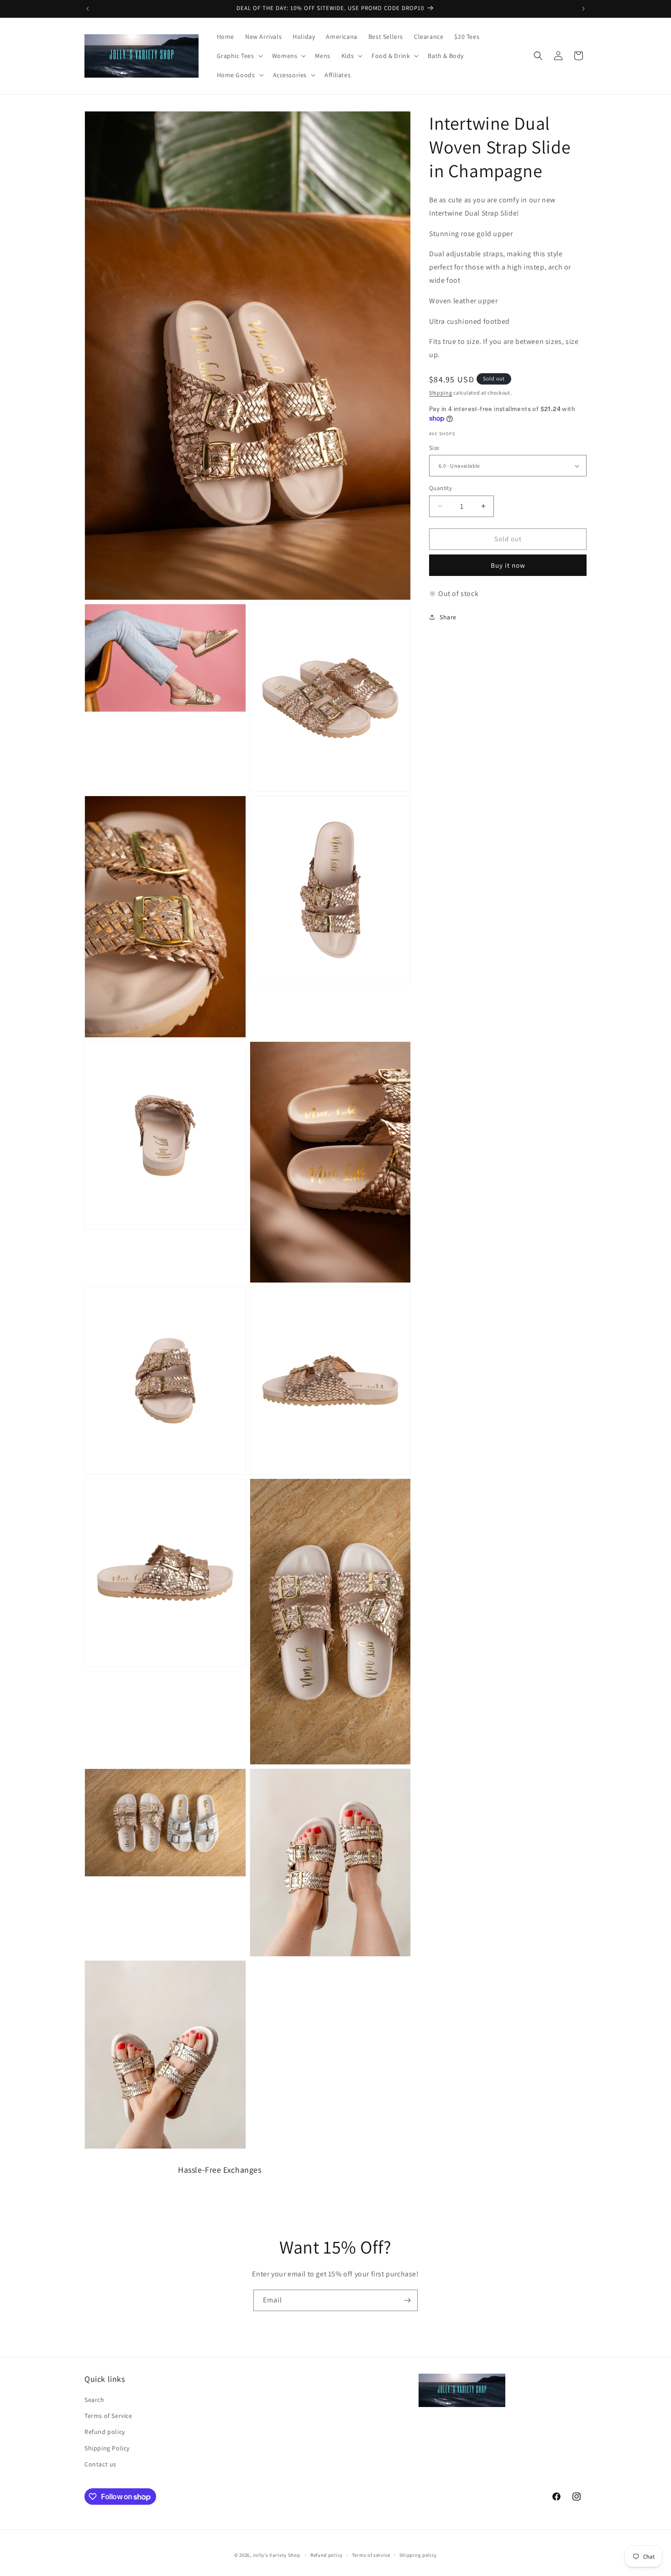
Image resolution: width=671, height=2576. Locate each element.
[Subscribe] (407, 2300)
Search (94, 2400)
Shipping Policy (107, 2448)
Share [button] (448, 617)
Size (434, 448)
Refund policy (105, 2432)
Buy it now (508, 565)
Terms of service (371, 2555)
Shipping (441, 393)
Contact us (100, 2464)
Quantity (440, 488)
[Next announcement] (583, 9)
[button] (239, 56)
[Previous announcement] (88, 9)
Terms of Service (108, 2416)
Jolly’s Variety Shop (276, 2555)
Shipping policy (418, 2555)
